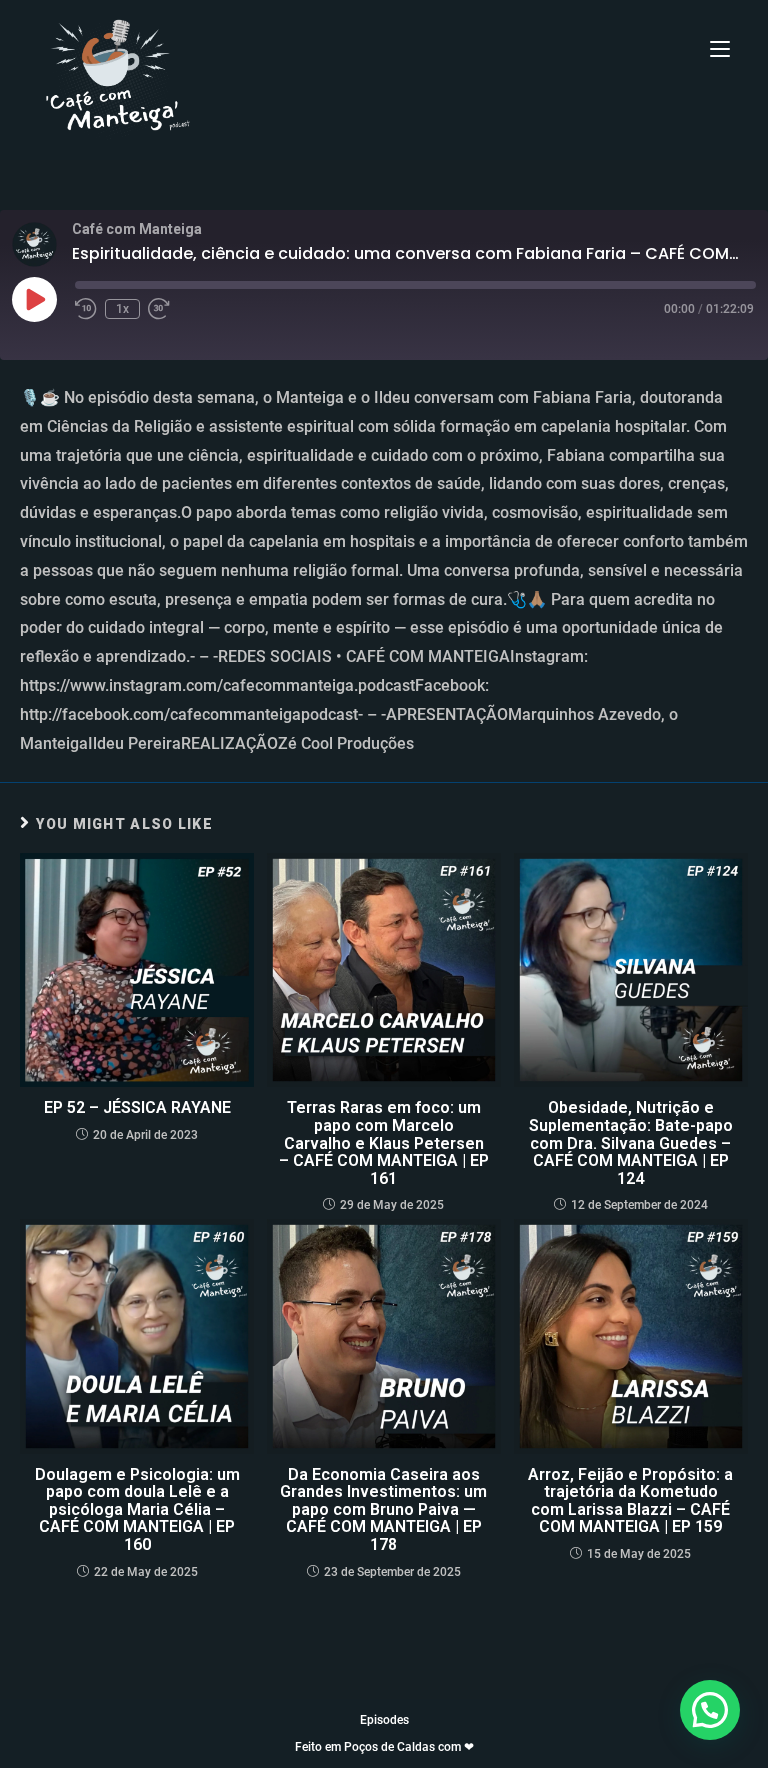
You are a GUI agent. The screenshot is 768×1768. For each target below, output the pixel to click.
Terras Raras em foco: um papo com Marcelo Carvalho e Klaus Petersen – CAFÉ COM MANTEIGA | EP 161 (384, 1143)
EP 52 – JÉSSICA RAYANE (137, 1108)
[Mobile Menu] (720, 50)
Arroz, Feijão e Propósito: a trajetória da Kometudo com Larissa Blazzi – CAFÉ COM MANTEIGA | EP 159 (630, 1501)
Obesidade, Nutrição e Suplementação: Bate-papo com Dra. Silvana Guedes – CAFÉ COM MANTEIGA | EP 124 (631, 1143)
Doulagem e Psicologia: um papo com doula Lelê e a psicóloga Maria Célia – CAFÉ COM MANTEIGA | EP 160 (137, 1510)
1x (122, 309)
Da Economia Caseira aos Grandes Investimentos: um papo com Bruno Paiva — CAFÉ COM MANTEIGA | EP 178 (383, 1510)
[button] (710, 1710)
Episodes (384, 1720)
